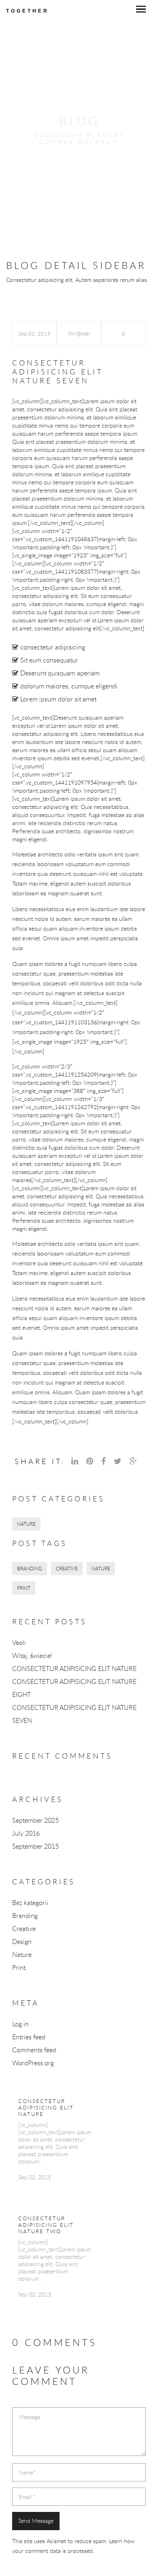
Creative (24, 1929)
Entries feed (29, 2037)
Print (19, 1967)
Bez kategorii (30, 1903)
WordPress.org (33, 2063)
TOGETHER (28, 11)
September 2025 (35, 1820)
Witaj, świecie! (32, 1656)
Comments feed (34, 2050)
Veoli (19, 1643)
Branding (25, 1916)
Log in (20, 2024)
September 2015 (35, 1846)
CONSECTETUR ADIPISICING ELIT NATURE (74, 1669)
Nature (22, 1955)
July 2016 (26, 1833)
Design (22, 1942)
